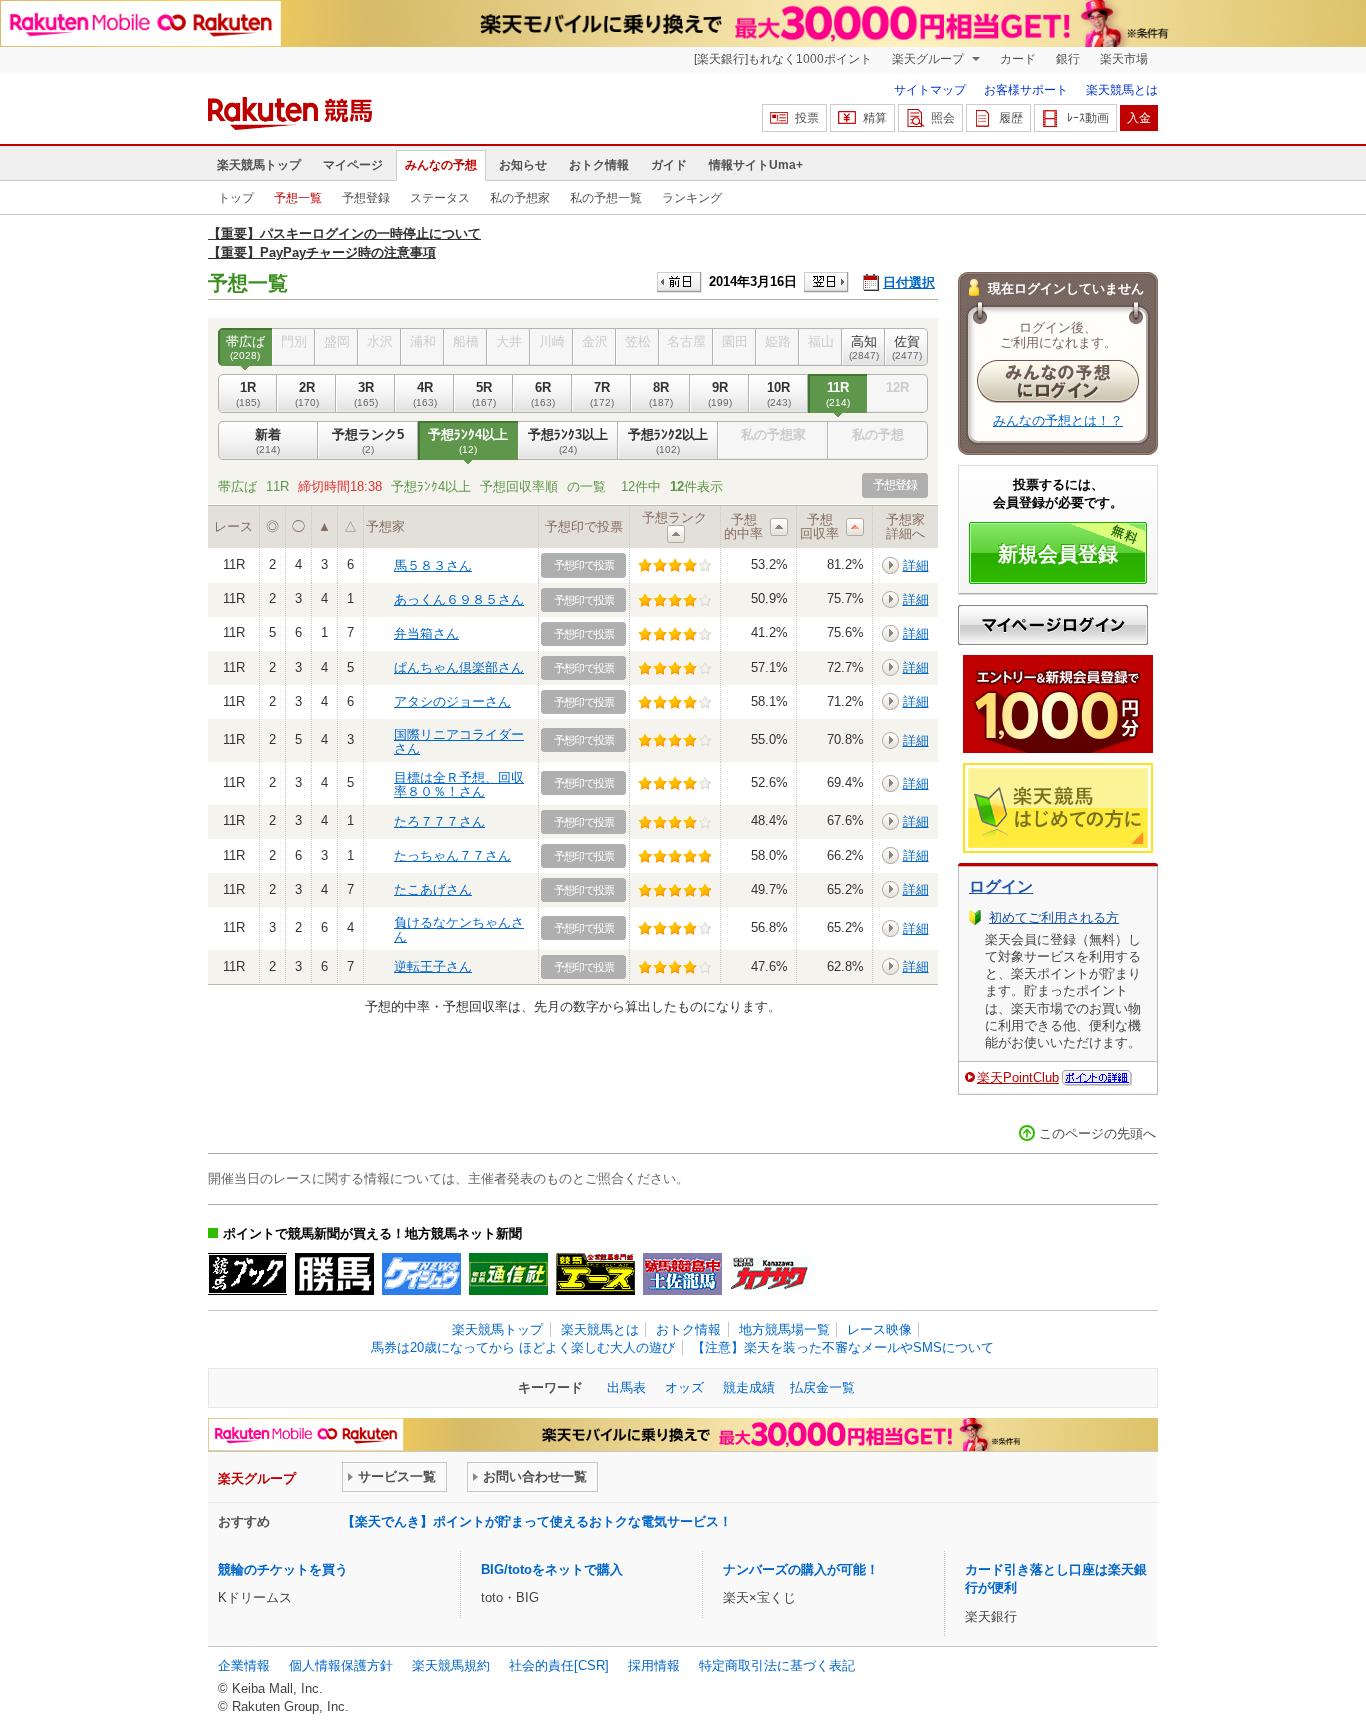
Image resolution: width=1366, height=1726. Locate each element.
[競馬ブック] (247, 1274)
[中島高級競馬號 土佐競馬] (682, 1274)
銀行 (1068, 59)
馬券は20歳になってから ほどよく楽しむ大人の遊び (523, 1347)
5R (484, 393)
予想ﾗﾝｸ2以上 (668, 440)
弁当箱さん (426, 633)
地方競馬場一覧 (784, 1329)
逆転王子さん (433, 966)
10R (779, 393)
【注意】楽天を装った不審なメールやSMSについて (843, 1347)
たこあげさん (433, 889)
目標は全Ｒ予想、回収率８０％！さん (459, 784)
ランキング (692, 198)
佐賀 (907, 347)
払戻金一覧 (822, 1387)
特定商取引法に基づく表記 (777, 1665)
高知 (864, 347)
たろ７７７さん (439, 821)
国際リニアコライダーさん (459, 741)
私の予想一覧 (606, 198)
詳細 (916, 565)
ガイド (669, 165)
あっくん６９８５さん (459, 599)
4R (425, 393)
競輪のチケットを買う (283, 1569)
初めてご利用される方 (1054, 917)
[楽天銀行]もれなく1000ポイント (783, 59)
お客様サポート (1026, 90)
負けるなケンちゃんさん (459, 929)
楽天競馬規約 (451, 1665)
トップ (236, 198)
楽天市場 (1124, 59)
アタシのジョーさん (452, 701)
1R (248, 393)
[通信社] (508, 1274)
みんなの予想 (441, 165)
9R (720, 393)
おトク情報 (599, 165)
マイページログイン (1053, 625)
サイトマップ (930, 90)
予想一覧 (298, 198)
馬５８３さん (433, 565)
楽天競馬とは (1122, 90)
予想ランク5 (368, 440)
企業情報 (244, 1665)
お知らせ (523, 165)
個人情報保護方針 (341, 1665)
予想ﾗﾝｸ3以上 (568, 440)
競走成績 (749, 1387)
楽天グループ (929, 59)
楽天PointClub (1018, 1077)
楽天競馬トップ (259, 165)
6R (543, 393)
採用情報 (654, 1665)
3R (366, 393)
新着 (268, 440)
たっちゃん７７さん (452, 855)
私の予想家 (520, 198)
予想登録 (366, 198)
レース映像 (879, 1329)
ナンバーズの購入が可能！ (801, 1569)
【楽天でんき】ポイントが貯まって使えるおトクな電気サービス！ (537, 1521)
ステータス (440, 198)
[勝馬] (334, 1274)
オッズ (684, 1387)
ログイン (1001, 886)
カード (1018, 59)
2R (307, 393)
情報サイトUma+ (756, 165)
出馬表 (626, 1387)
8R (661, 393)
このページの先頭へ (1097, 1133)
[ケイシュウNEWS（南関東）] (421, 1274)
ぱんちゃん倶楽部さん (459, 667)
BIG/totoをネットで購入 (552, 1569)
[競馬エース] (595, 1274)
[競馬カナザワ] (769, 1274)
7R (602, 393)
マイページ (353, 165)
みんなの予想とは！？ (1058, 420)
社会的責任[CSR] (559, 1665)
